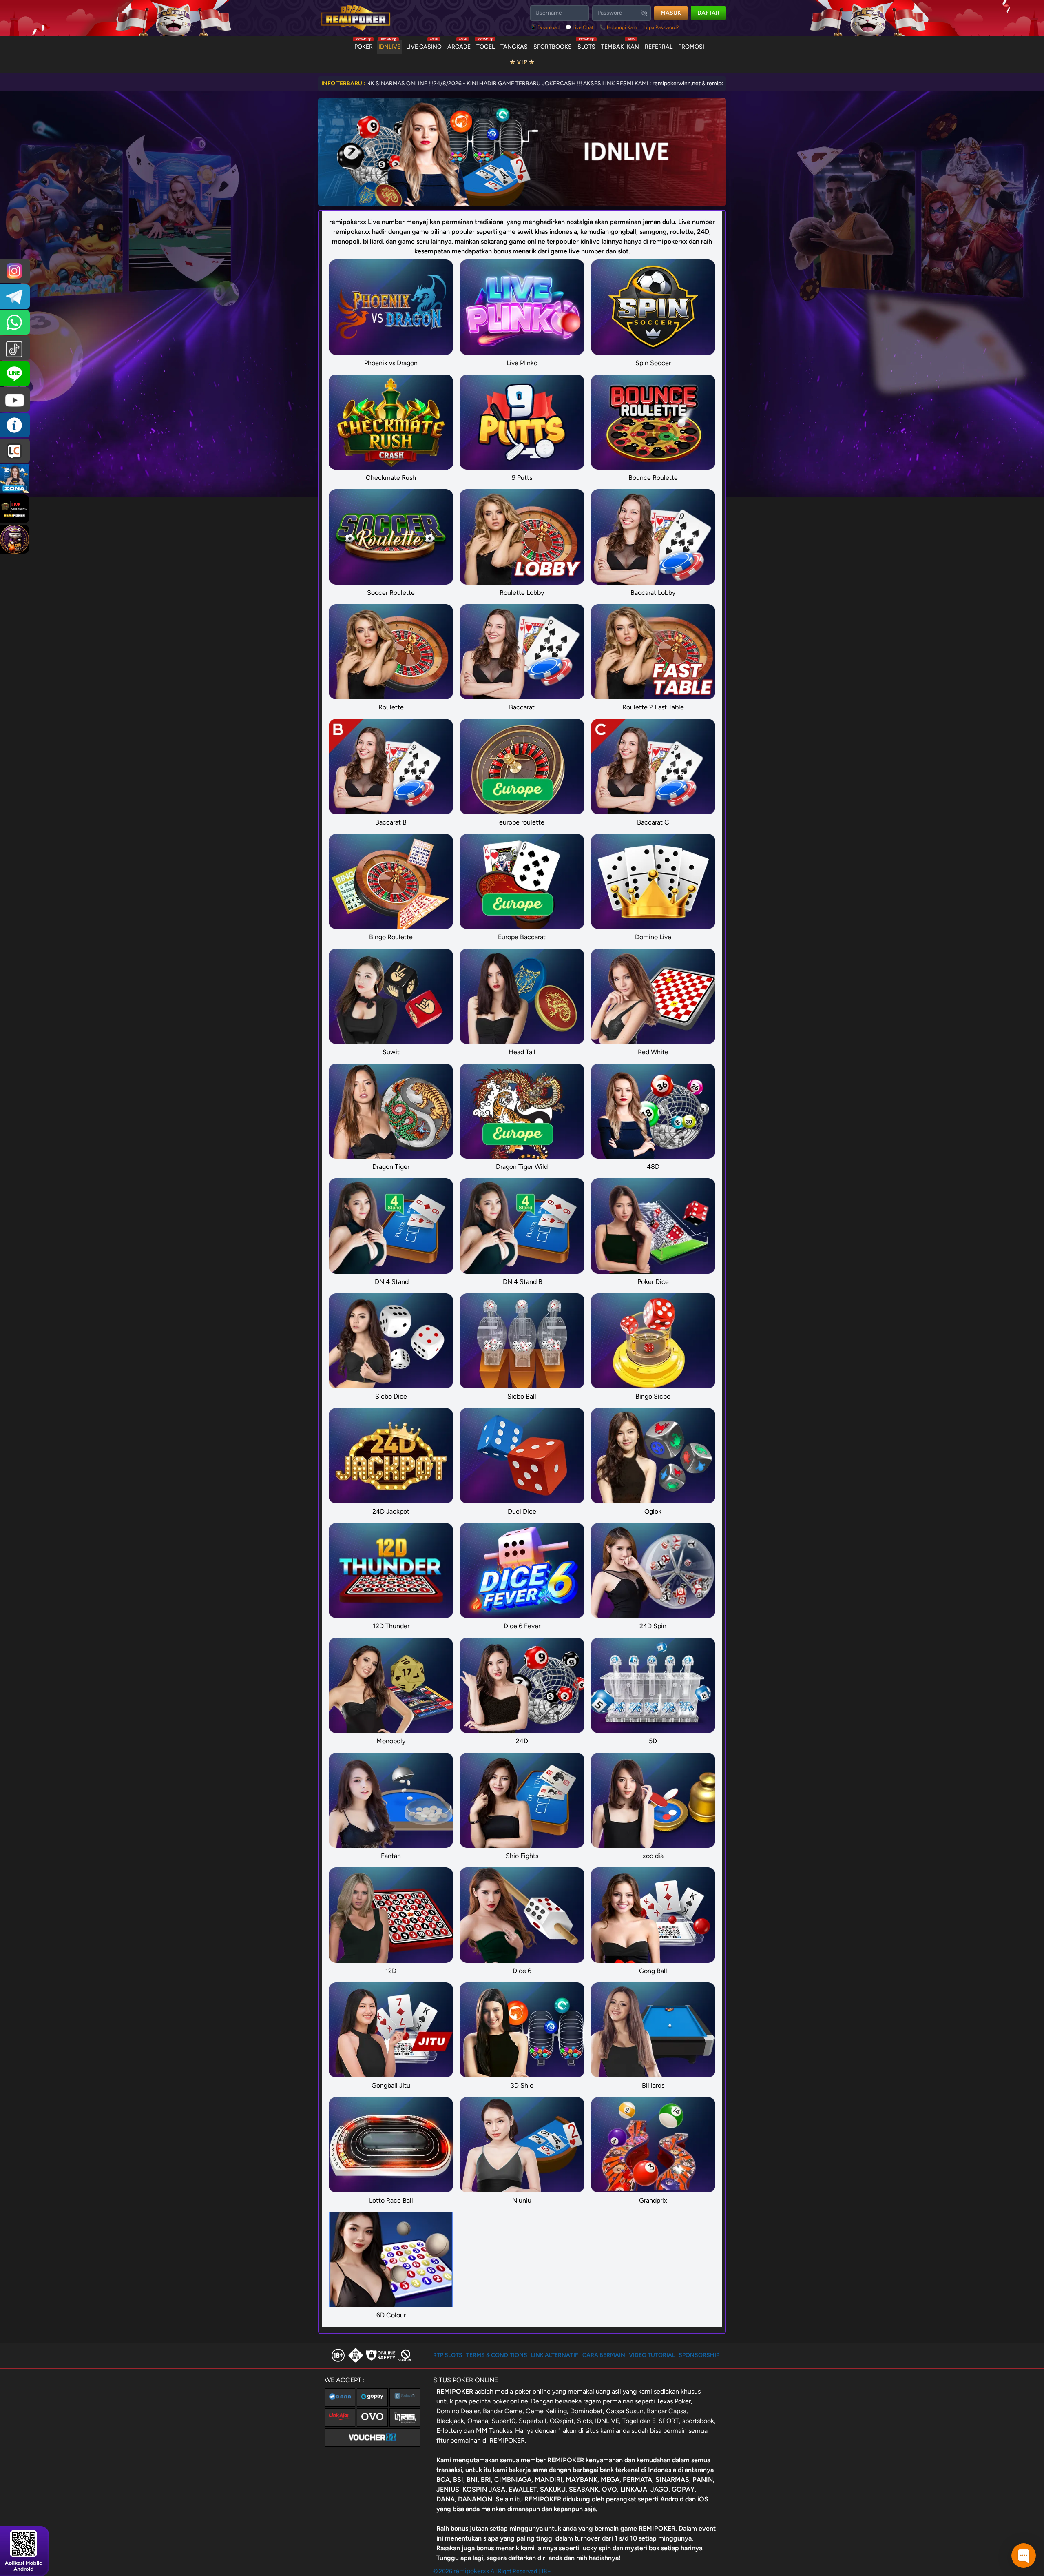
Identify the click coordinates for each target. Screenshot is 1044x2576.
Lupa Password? (661, 27)
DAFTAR (708, 13)
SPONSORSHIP (699, 2355)
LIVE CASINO (424, 45)
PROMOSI (691, 47)
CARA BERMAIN (604, 2355)
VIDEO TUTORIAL (652, 2355)
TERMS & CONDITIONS (497, 2355)
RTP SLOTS (448, 2355)
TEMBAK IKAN (620, 45)
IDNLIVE (389, 45)
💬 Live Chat (580, 27)
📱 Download (545, 27)
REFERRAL (659, 47)
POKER (364, 45)
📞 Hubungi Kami (619, 27)
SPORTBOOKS (553, 47)
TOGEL (486, 45)
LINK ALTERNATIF (555, 2355)
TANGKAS (514, 47)
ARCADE (459, 45)
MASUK (671, 13)
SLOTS (586, 45)
